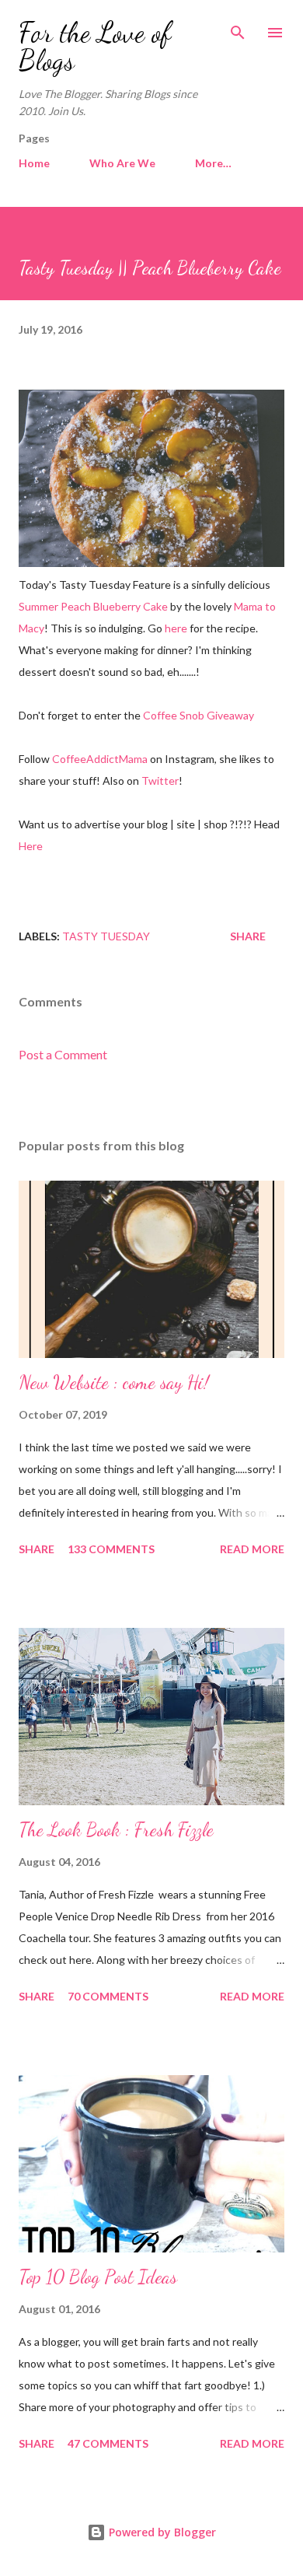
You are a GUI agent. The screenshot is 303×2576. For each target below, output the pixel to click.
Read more (252, 1549)
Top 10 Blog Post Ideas (98, 2277)
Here (31, 846)
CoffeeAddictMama (100, 759)
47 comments (108, 2443)
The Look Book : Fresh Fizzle (116, 1830)
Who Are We (122, 163)
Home (34, 163)
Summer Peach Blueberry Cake (93, 606)
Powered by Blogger (161, 2532)
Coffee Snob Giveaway (199, 715)
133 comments (111, 1549)
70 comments (108, 1996)
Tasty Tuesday (106, 936)
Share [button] (248, 936)
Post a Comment (63, 1054)
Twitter (160, 780)
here (176, 628)
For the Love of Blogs (95, 46)
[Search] (238, 28)
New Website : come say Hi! (114, 1382)
